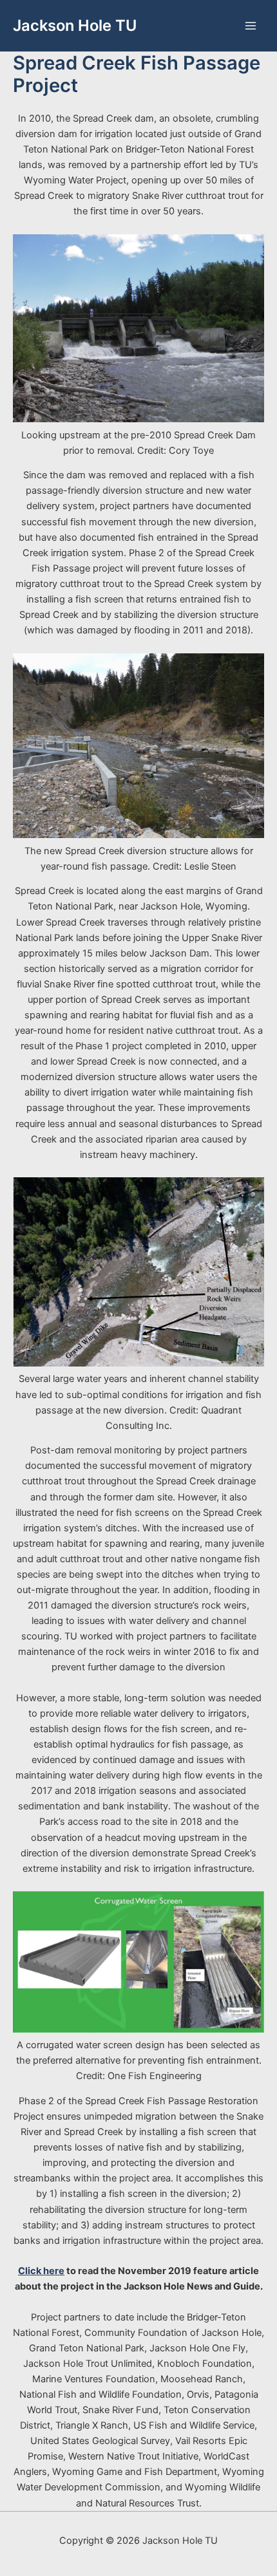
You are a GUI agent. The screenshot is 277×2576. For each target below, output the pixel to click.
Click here (41, 2271)
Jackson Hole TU (75, 25)
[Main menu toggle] (251, 26)
